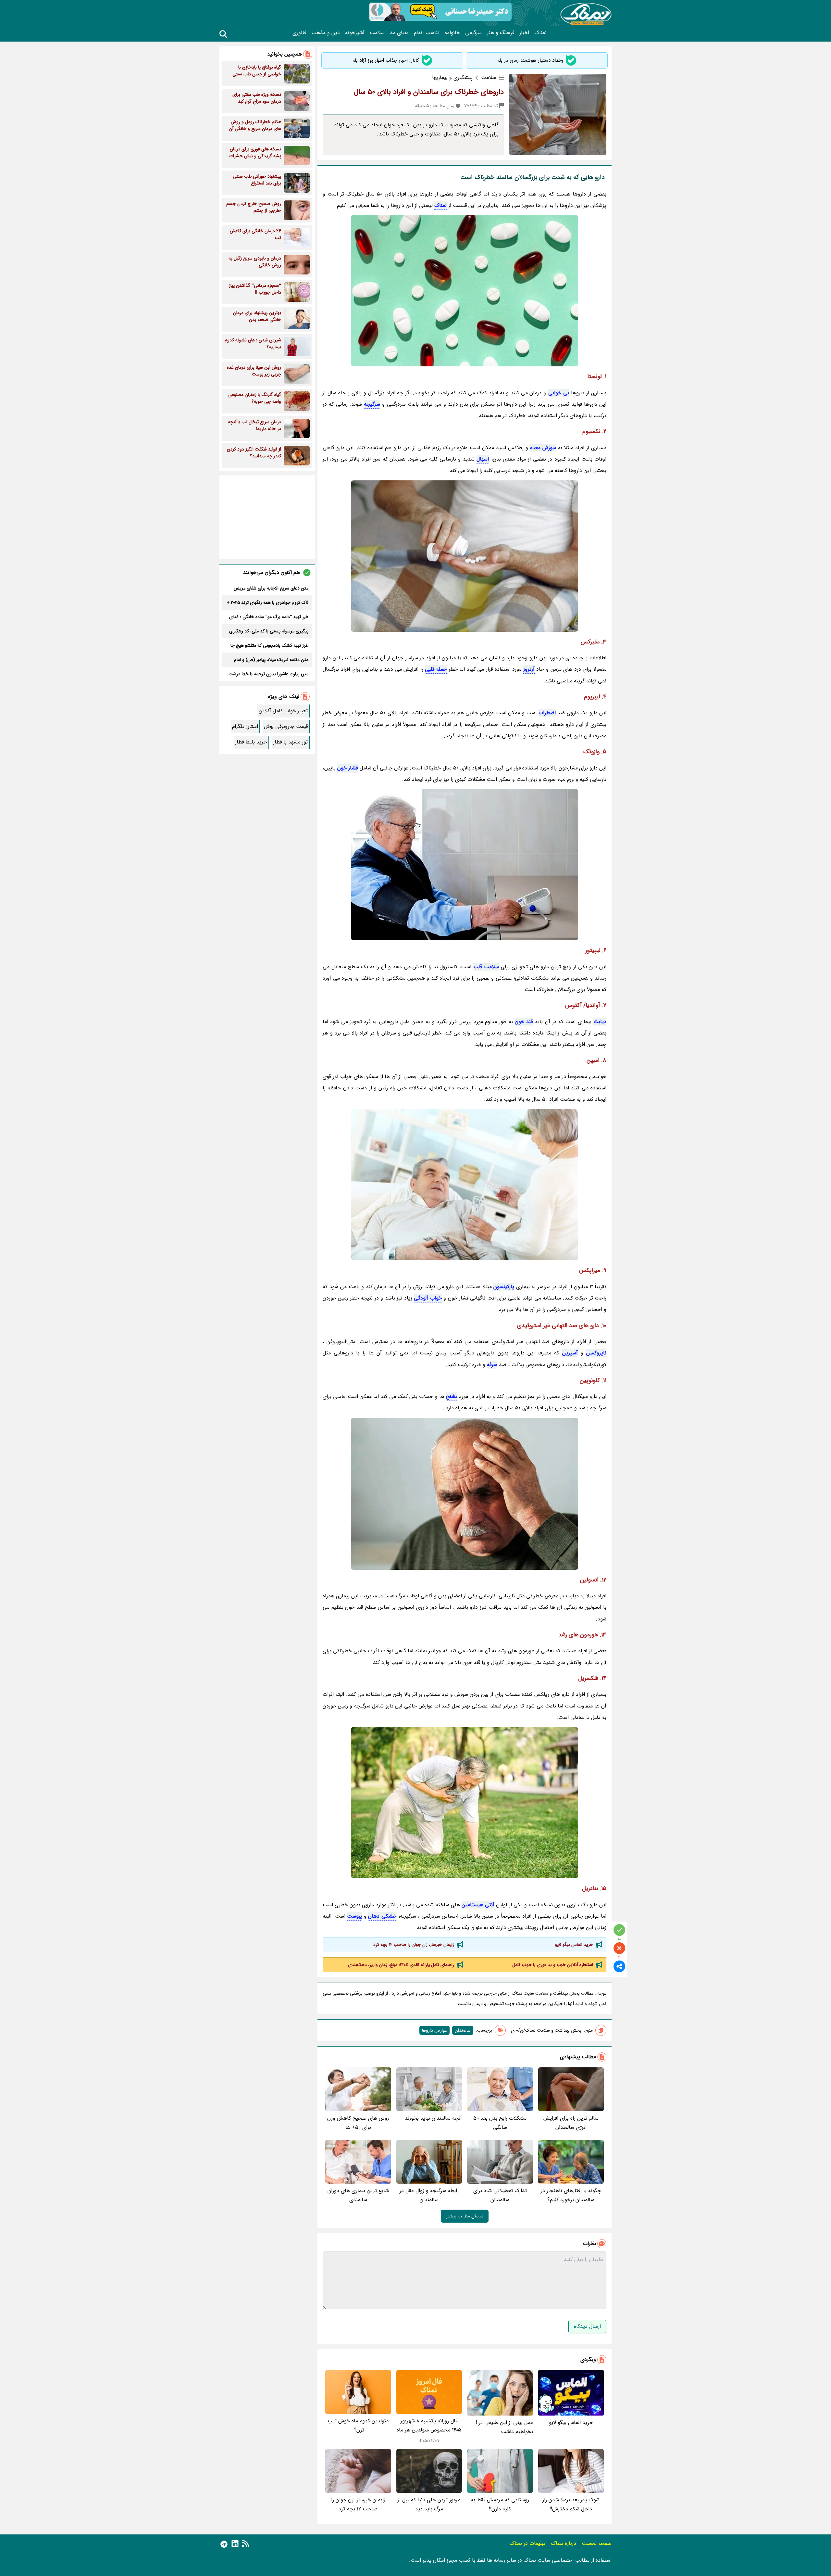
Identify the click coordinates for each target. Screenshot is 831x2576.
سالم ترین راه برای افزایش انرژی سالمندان (571, 2123)
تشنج (452, 1396)
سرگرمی (473, 33)
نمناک (540, 33)
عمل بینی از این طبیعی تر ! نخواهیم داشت (504, 2427)
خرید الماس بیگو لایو (574, 1945)
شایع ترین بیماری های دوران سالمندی (358, 2195)
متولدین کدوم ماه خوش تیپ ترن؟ (358, 2425)
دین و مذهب (326, 33)
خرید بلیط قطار (251, 742)
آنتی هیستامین (478, 1905)
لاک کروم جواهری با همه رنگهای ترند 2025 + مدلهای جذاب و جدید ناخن (268, 603)
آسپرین (570, 1353)
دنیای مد (399, 33)
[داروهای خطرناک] (465, 291)
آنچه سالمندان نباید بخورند (433, 2118)
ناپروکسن (596, 1353)
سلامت (377, 33)
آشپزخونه (355, 33)
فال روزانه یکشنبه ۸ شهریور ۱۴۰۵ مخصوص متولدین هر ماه (429, 2425)
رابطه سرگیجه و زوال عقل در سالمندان (429, 2195)
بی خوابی (559, 393)
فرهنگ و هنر (501, 33)
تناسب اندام (427, 33)
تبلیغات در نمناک (527, 2543)
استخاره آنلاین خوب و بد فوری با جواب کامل (553, 1965)
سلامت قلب (486, 967)
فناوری (299, 33)
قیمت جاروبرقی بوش (286, 726)
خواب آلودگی (428, 1298)
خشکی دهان (382, 1916)
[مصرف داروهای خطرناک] (465, 865)
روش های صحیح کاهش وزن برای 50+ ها (358, 2123)
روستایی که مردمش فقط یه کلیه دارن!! (500, 2504)
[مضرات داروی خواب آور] (465, 1494)
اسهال (483, 459)
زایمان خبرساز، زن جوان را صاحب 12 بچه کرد (414, 1945)
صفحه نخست (597, 2543)
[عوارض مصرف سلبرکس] (465, 1185)
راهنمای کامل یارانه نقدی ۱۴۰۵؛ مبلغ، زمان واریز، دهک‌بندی (401, 1965)
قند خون (524, 1022)
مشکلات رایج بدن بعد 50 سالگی (500, 2123)
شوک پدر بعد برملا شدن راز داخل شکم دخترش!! (571, 2504)
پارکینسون (504, 1287)
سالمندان (463, 2030)
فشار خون (347, 768)
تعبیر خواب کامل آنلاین (283, 711)
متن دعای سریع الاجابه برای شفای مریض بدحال (271, 588)
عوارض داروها (434, 2030)
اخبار (524, 33)
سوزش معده (543, 448)
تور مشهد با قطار (290, 742)
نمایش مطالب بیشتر (465, 2216)
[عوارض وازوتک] (465, 1803)
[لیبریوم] (465, 556)
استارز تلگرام (245, 726)
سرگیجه (372, 404)
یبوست (354, 1916)
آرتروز (529, 669)
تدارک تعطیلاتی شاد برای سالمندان (500, 2195)
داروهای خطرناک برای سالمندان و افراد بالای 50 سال (429, 92)
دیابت (600, 1022)
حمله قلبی (436, 669)
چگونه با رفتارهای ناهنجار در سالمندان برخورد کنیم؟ (571, 2195)
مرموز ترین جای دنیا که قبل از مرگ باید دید (429, 2504)
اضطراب (547, 713)
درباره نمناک (564, 2543)
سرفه (492, 1365)
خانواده (452, 33)
